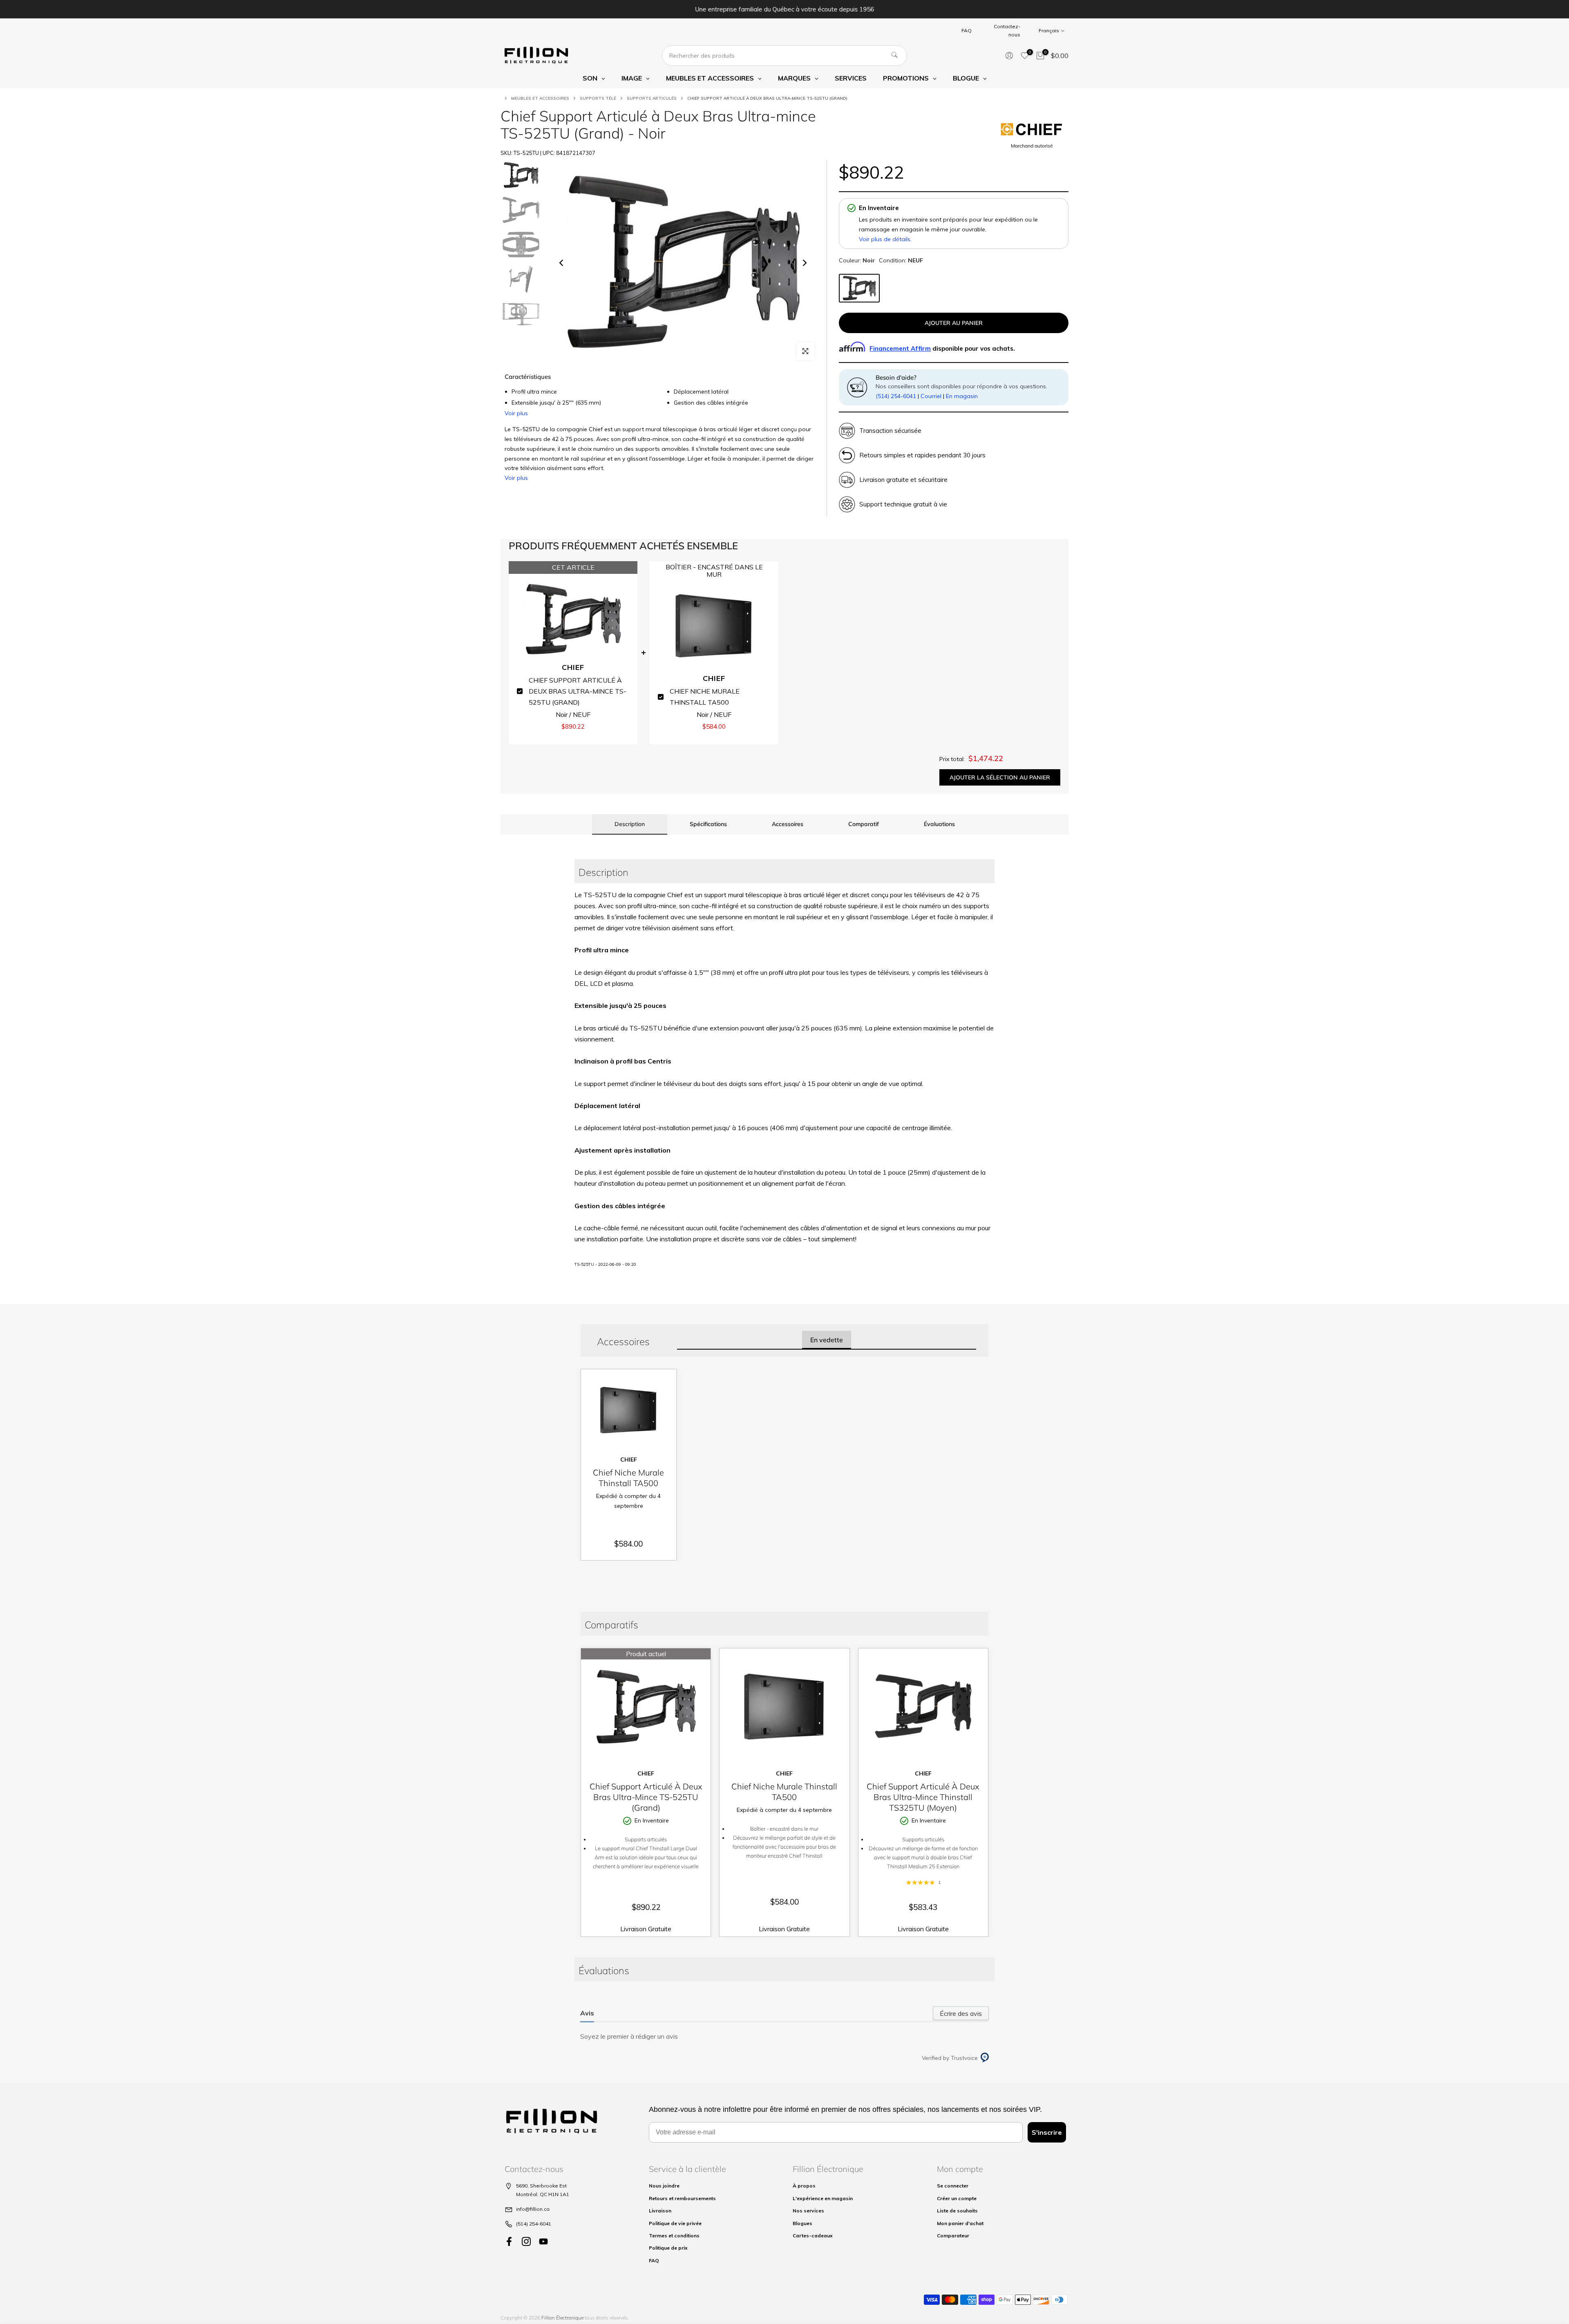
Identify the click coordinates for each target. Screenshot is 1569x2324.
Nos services (808, 2211)
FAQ (967, 30)
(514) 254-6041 (896, 396)
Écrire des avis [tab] (961, 2013)
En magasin (962, 396)
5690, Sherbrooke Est (541, 2186)
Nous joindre (664, 2186)
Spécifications (708, 824)
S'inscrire (1047, 2132)
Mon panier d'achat (960, 2223)
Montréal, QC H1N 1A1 (543, 2194)
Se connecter (953, 2186)
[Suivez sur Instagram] (526, 2242)
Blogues (802, 2223)
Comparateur (953, 2236)
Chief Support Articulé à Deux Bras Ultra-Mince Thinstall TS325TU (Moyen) (923, 1797)
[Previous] (562, 263)
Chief (629, 1459)
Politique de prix (668, 2248)
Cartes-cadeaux (813, 2236)
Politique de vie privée (675, 2223)
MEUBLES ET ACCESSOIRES (540, 98)
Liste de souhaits (957, 2211)
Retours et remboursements (682, 2198)
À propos (804, 2186)
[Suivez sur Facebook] (509, 2242)
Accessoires (788, 824)
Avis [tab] (587, 2013)
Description (630, 824)
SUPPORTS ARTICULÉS (652, 98)
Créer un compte (957, 2198)
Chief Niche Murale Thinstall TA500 (628, 1478)
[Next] (804, 263)
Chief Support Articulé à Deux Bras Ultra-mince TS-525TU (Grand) (646, 1797)
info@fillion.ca (533, 2209)
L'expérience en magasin (823, 2198)
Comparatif (864, 824)
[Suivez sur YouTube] (543, 2242)
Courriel (931, 396)
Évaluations (939, 824)
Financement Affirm (900, 348)
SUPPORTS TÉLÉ (598, 98)
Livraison (660, 2211)
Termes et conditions (674, 2236)
